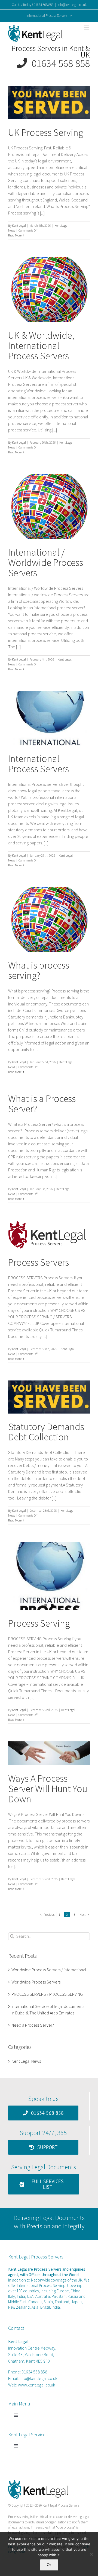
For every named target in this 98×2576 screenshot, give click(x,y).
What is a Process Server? (42, 1104)
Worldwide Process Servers (36, 1982)
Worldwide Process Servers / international (49, 1970)
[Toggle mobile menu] (87, 28)
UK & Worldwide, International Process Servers (41, 346)
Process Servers (39, 1262)
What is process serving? (39, 970)
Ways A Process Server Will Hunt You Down (48, 1789)
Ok (49, 2565)
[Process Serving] (49, 1576)
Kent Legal (19, 225)
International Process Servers (39, 764)
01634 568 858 (59, 63)
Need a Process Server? (33, 2025)
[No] (91, 2554)
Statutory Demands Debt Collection (46, 1432)
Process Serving (39, 1623)
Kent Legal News (26, 2061)
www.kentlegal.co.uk (36, 2385)
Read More (15, 235)
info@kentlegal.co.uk (72, 5)
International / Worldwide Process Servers (46, 563)
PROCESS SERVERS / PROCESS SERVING (47, 1994)
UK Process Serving (46, 132)
